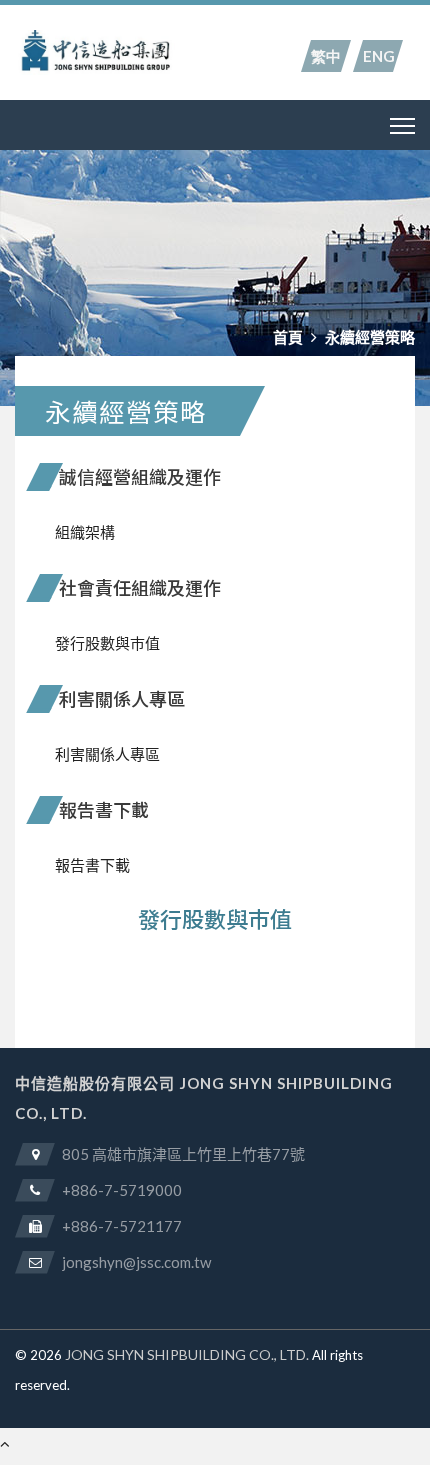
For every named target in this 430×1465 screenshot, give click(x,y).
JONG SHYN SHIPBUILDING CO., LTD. (187, 1354)
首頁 (288, 337)
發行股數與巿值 (107, 643)
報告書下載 (92, 865)
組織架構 (85, 532)
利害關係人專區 (107, 754)
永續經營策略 (370, 337)
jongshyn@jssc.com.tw (136, 1262)
